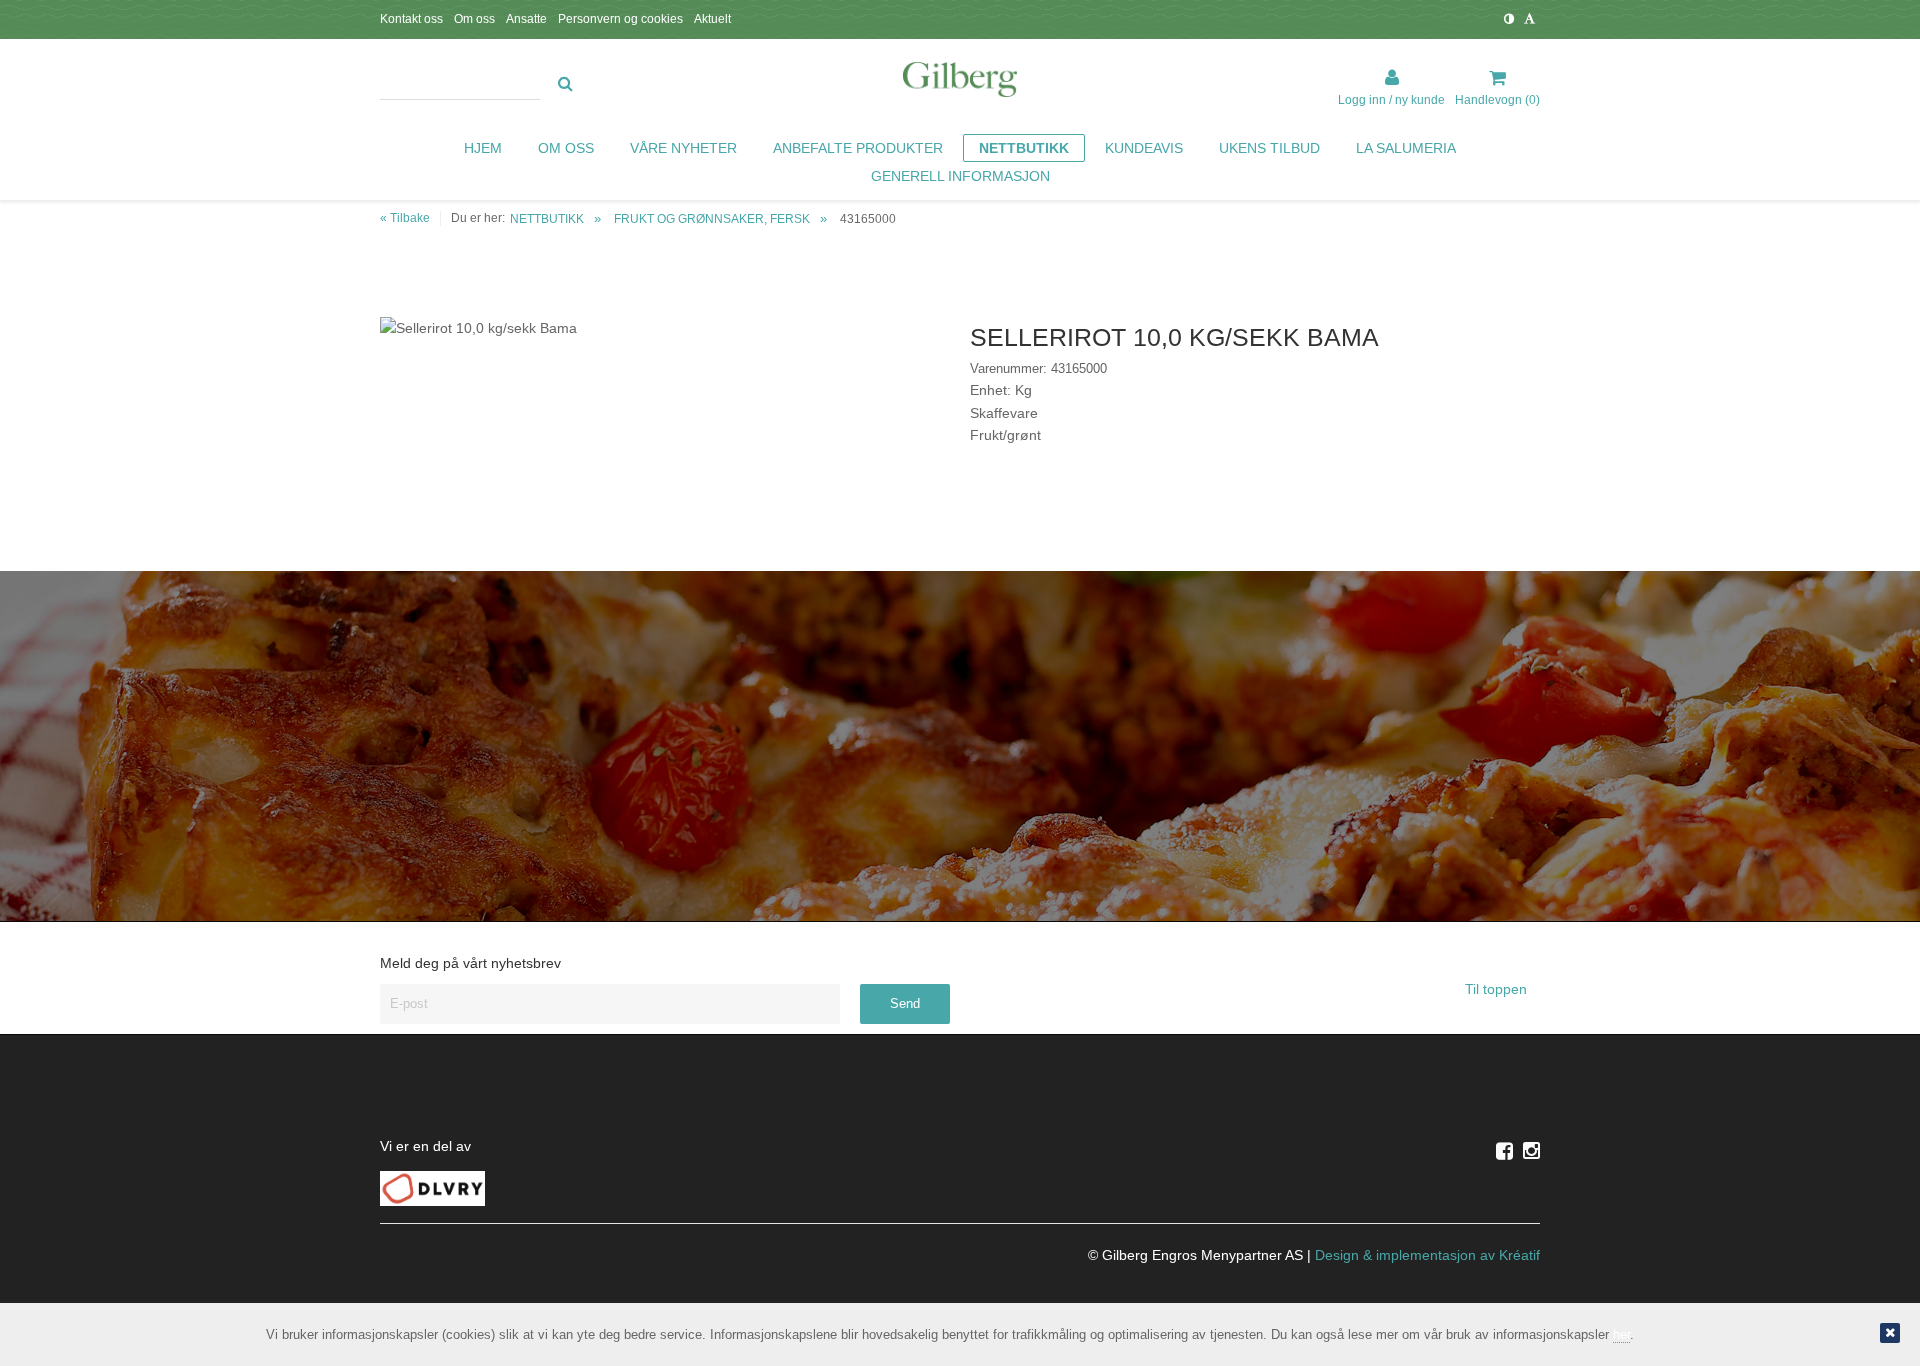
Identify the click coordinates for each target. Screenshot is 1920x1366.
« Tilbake (405, 218)
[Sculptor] (960, 83)
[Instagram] (1531, 1151)
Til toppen (1498, 989)
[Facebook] (1504, 1151)
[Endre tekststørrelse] (1529, 19)
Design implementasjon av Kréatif (1427, 1255)
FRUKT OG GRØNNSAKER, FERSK (712, 219)
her (1621, 1334)
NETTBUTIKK (547, 219)
